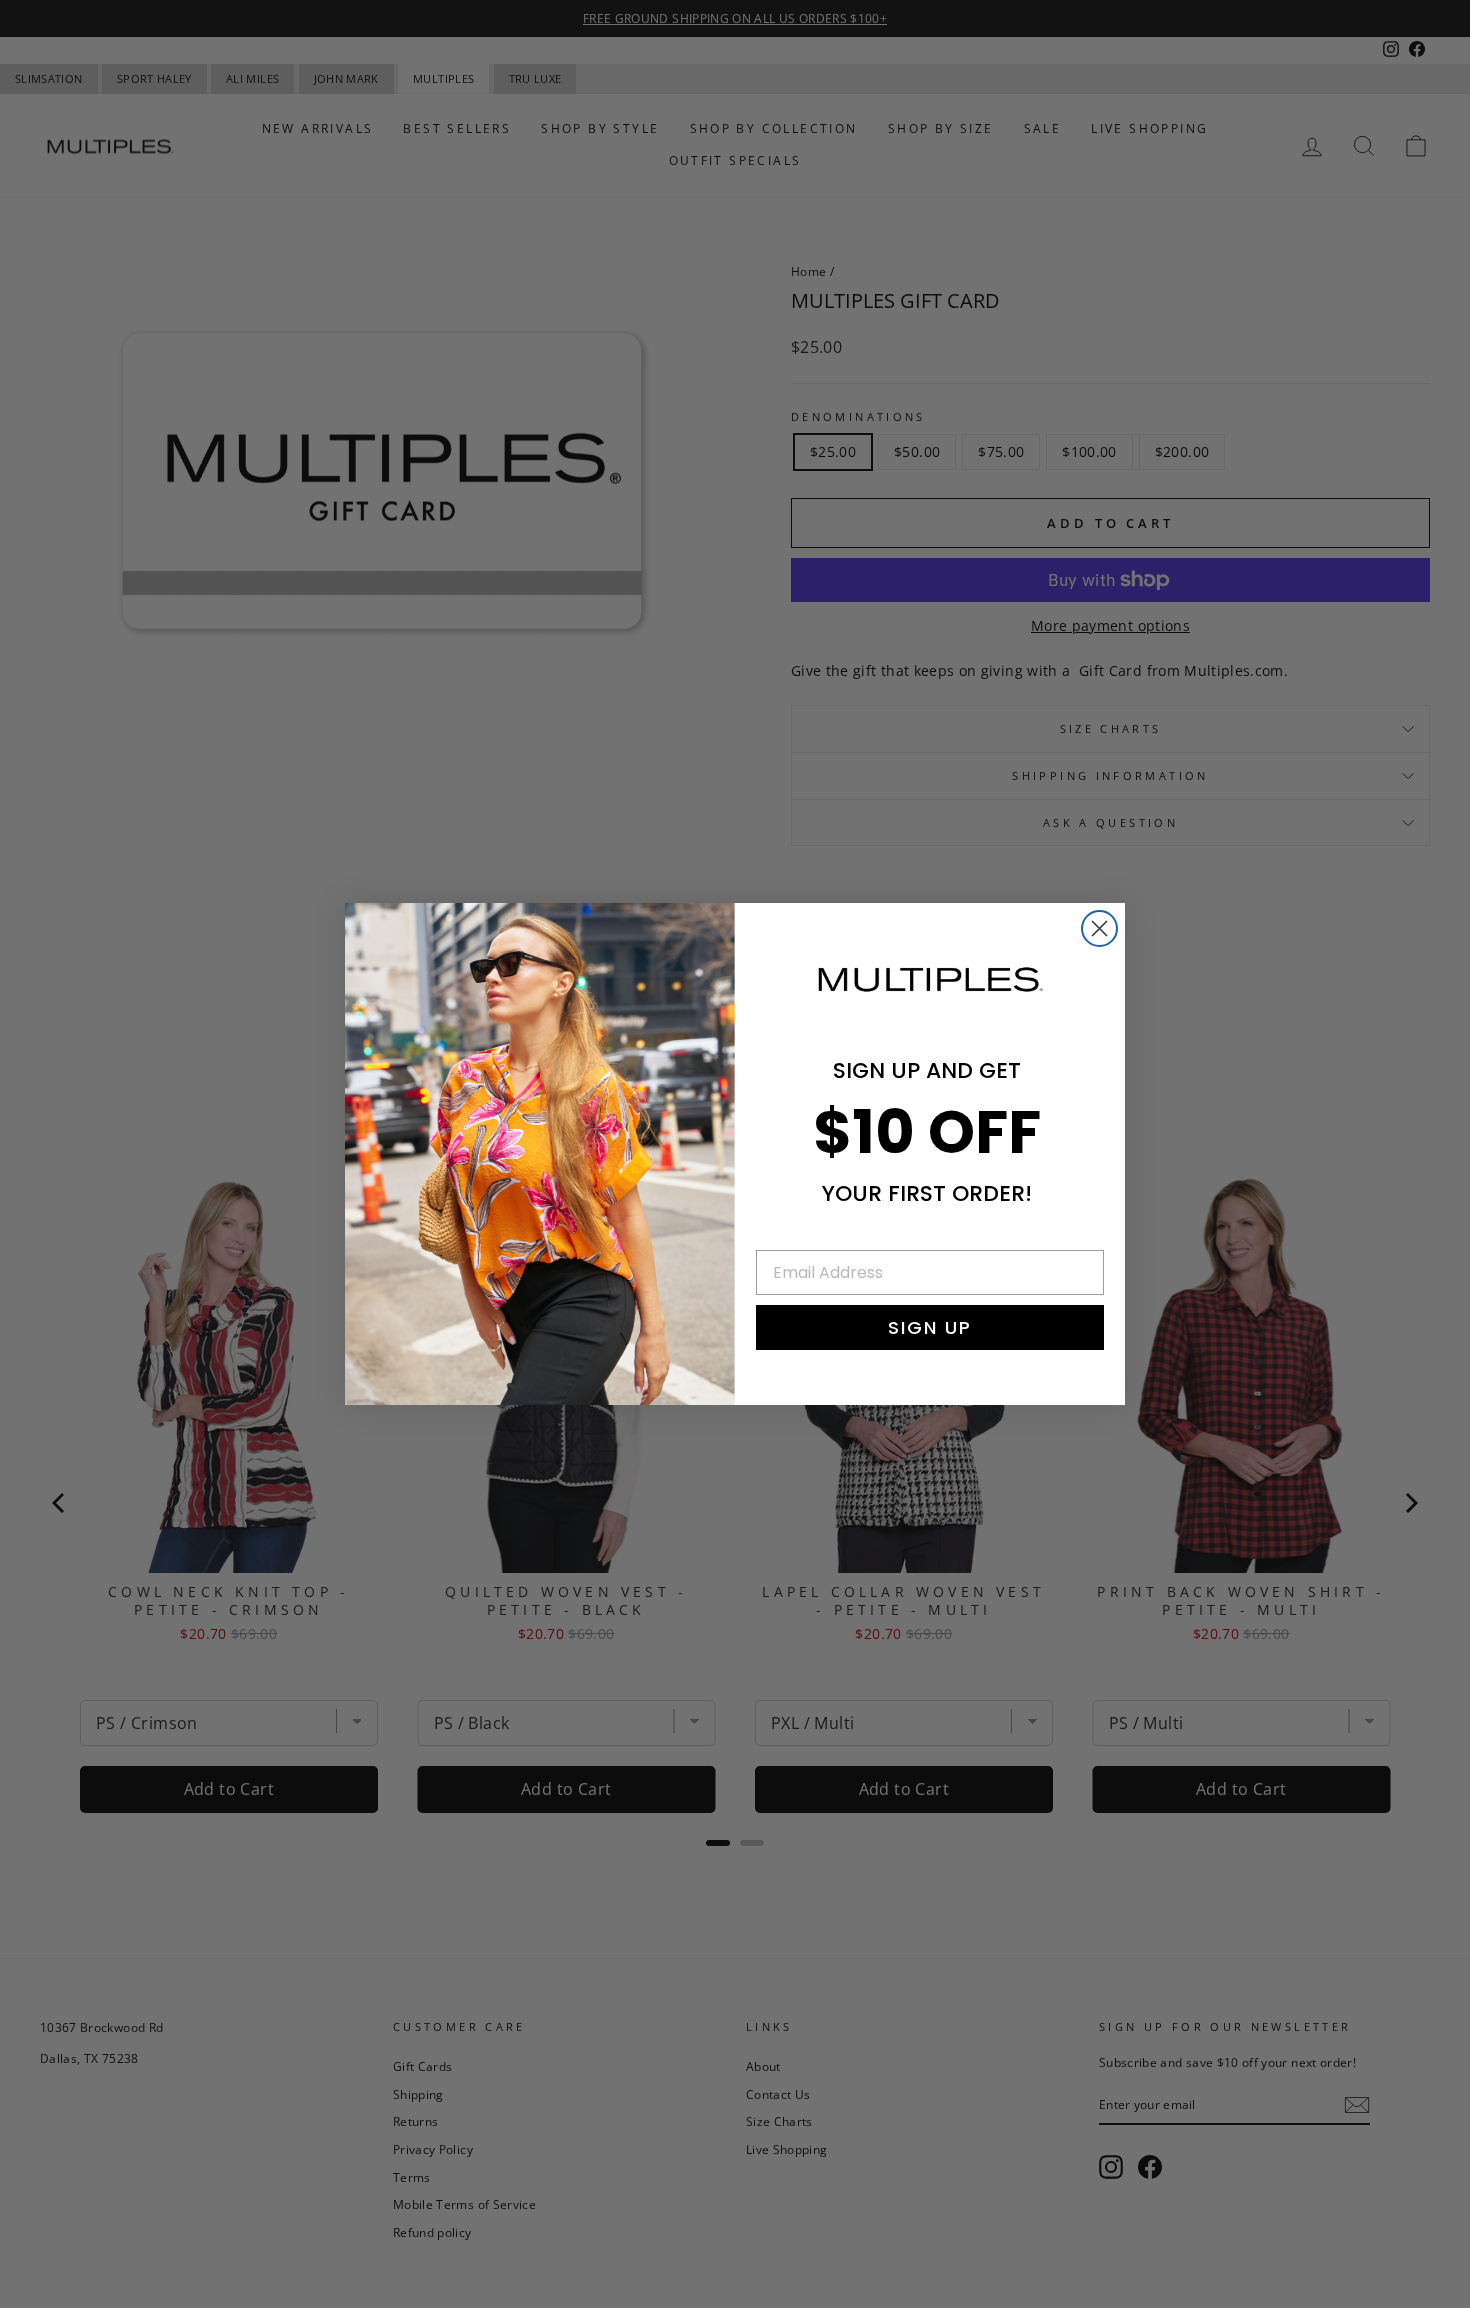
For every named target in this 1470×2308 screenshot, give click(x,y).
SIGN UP (930, 1327)
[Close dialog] (1099, 928)
